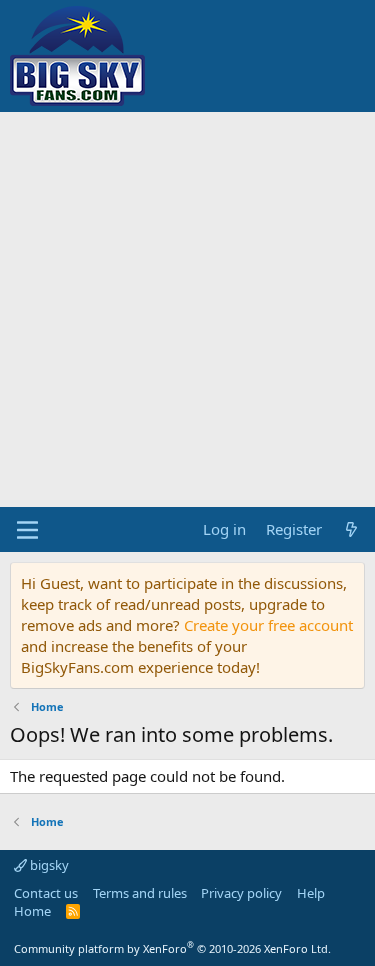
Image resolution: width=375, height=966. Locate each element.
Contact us (46, 893)
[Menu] (27, 530)
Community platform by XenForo (172, 948)
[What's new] (351, 529)
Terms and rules (140, 893)
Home (32, 911)
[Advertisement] (187, 309)
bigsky (48, 865)
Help (311, 893)
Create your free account (268, 625)
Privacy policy (241, 893)
